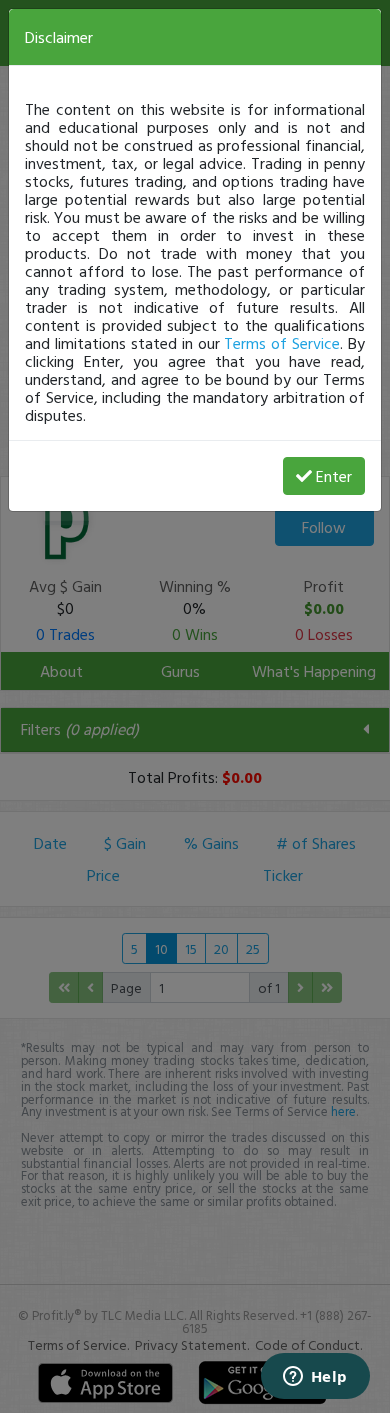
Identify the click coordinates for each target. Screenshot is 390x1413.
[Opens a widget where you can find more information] (315, 1378)
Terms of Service (282, 343)
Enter (334, 476)
